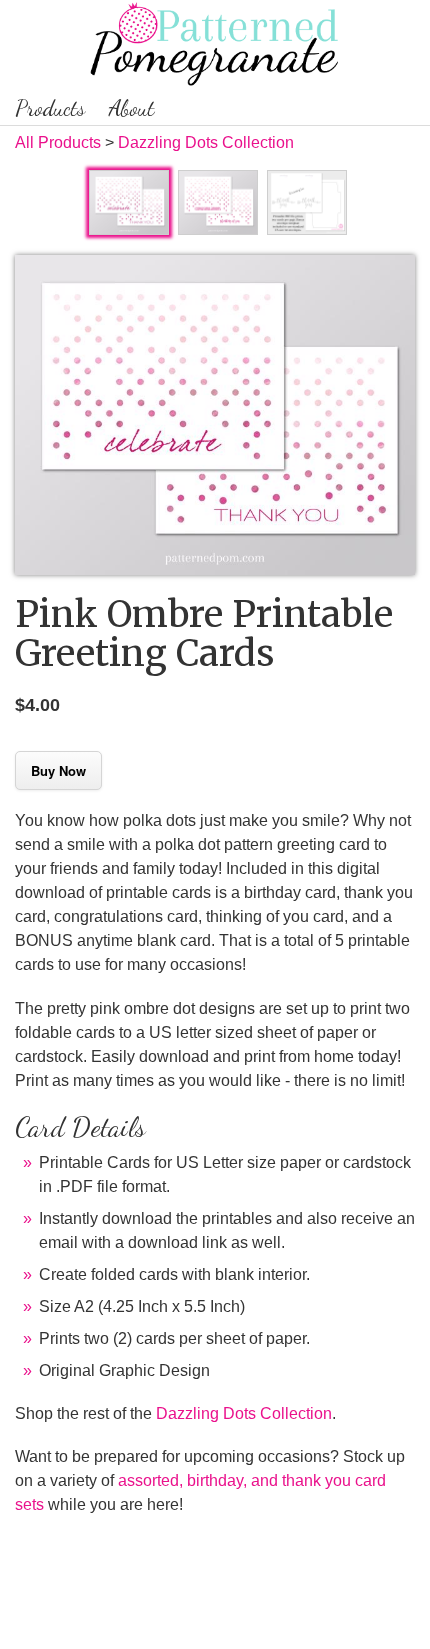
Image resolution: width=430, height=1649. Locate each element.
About (131, 108)
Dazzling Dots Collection (206, 142)
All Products (58, 142)
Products (50, 108)
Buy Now (58, 770)
